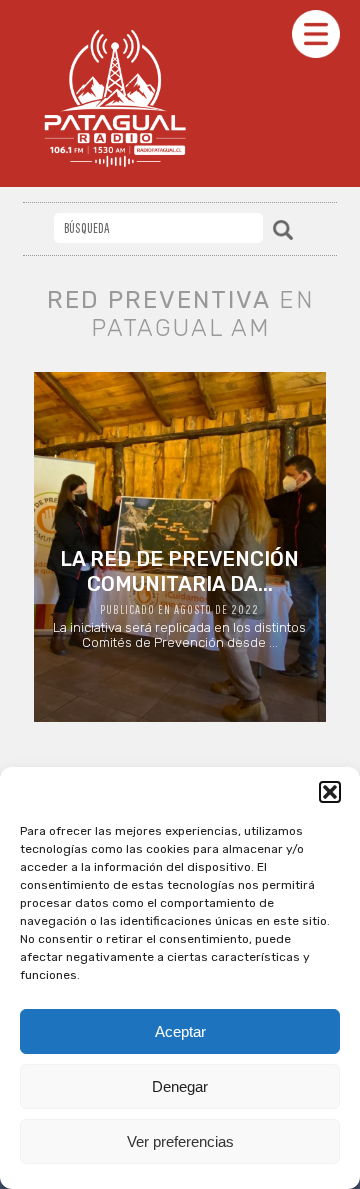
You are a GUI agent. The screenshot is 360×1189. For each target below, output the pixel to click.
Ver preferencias (180, 1141)
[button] (330, 792)
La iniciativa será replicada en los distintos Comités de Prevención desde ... (179, 598)
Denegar (180, 1086)
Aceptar (180, 1031)
